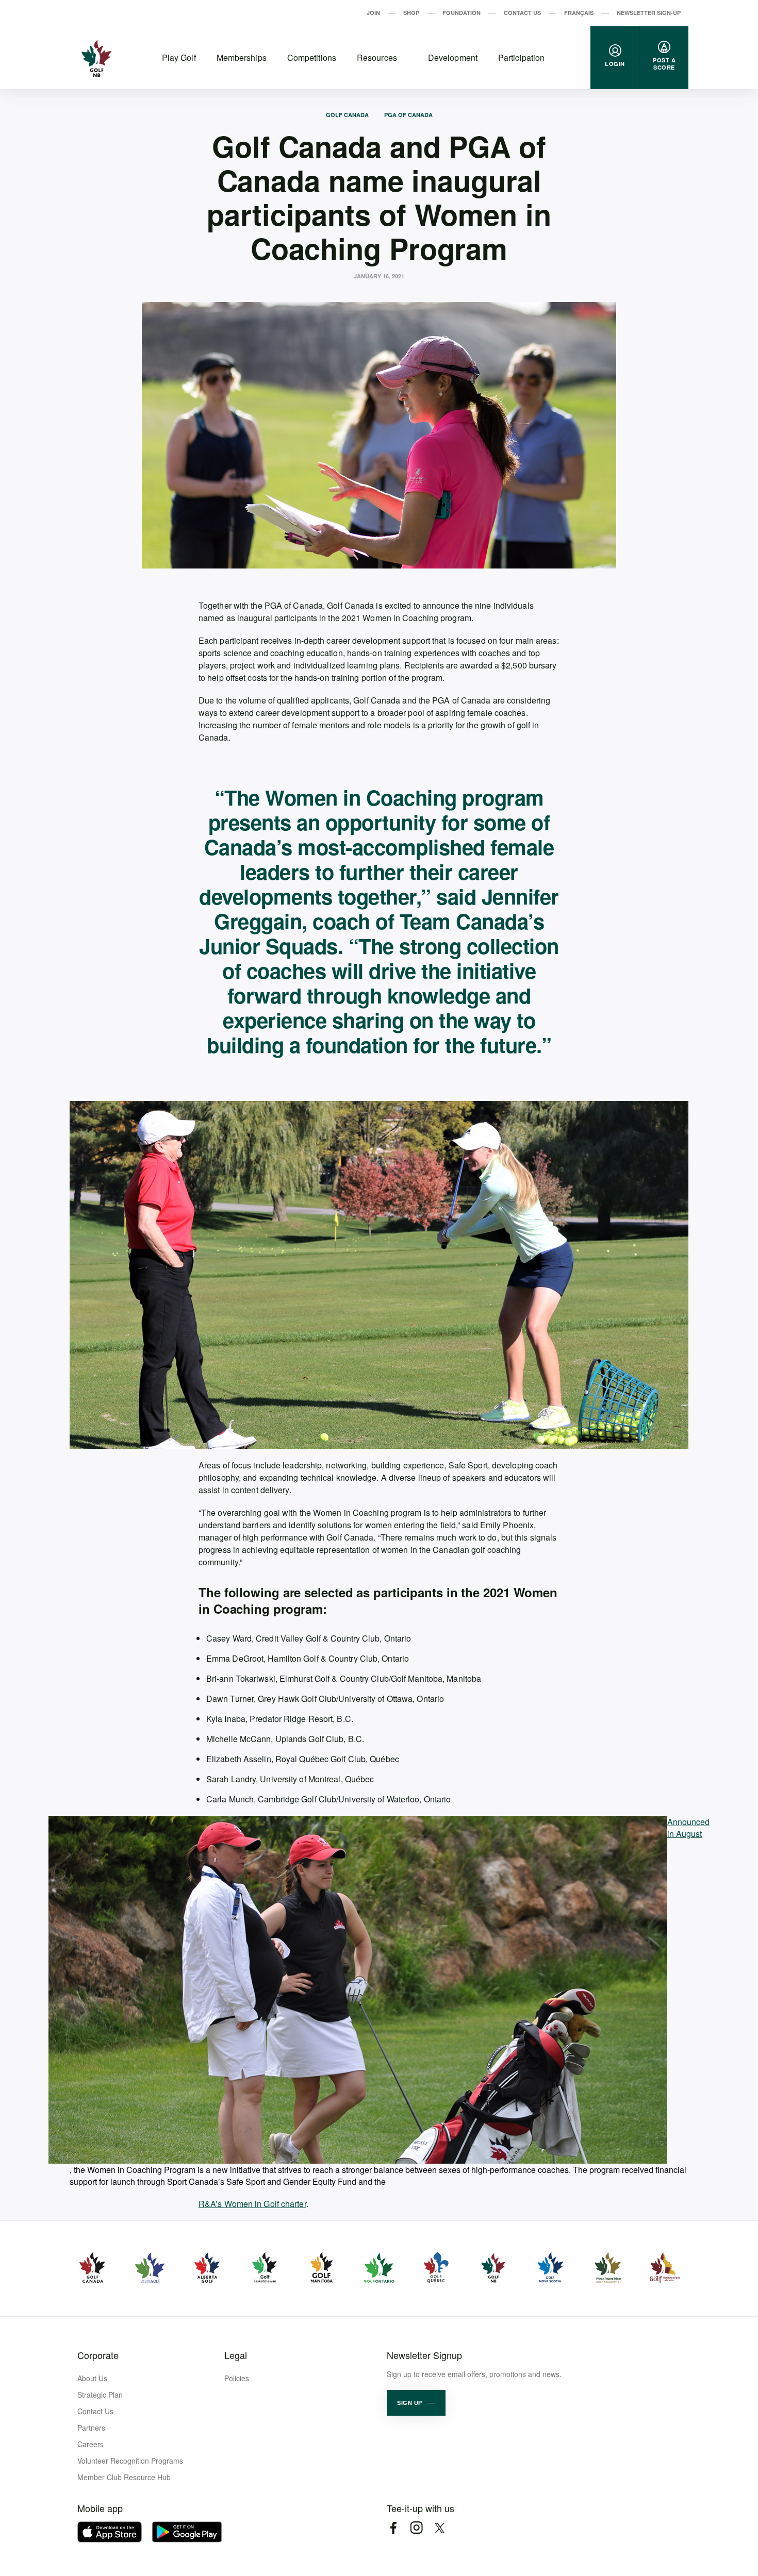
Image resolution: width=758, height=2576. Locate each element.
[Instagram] (416, 2528)
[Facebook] (393, 2528)
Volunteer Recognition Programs (130, 2461)
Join (373, 13)
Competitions (312, 57)
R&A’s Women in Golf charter (252, 2204)
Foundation (462, 13)
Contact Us (522, 13)
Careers (90, 2444)
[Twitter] (440, 2528)
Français (579, 13)
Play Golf (179, 57)
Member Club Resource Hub (124, 2477)
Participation (521, 57)
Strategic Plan (100, 2395)
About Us (92, 2378)
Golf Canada (347, 115)
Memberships (242, 57)
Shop (411, 13)
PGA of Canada (408, 115)
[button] (416, 2403)
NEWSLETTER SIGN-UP (649, 13)
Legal (236, 2355)
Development (453, 57)
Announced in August (678, 1828)
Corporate (98, 2355)
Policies (237, 2378)
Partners (91, 2428)
